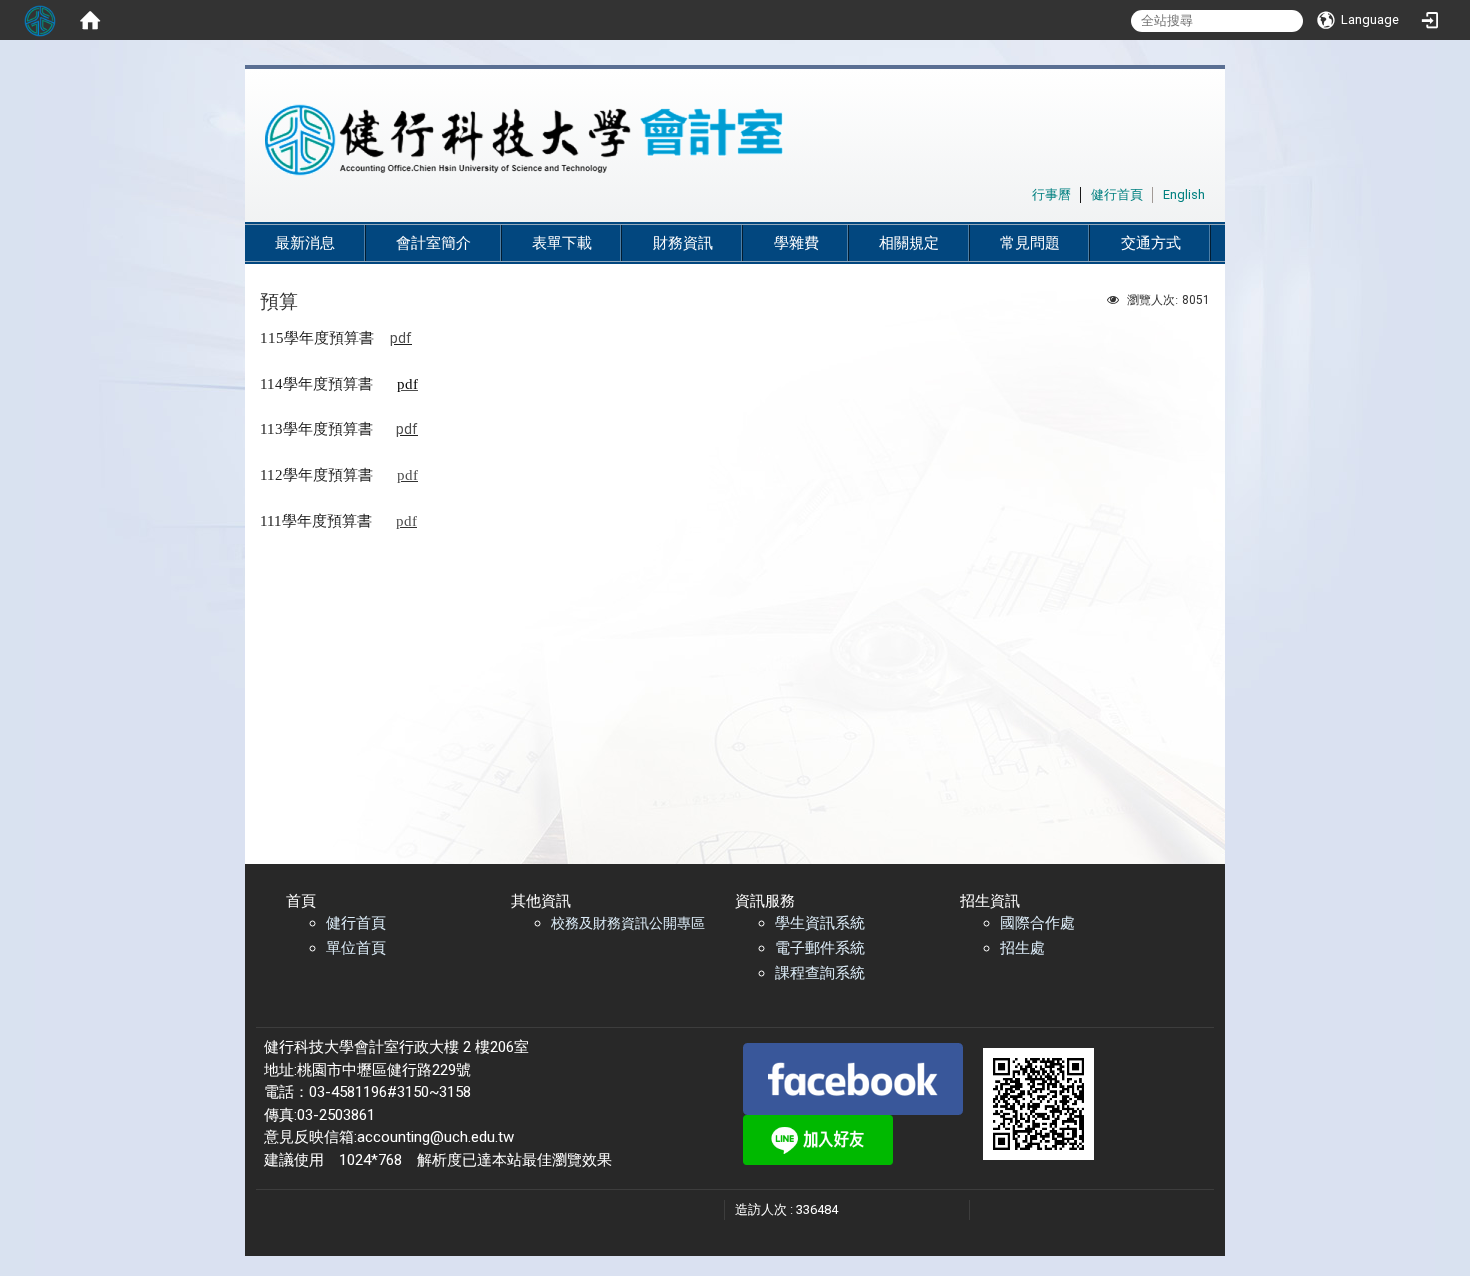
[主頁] (685, 140)
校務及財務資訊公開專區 (628, 923)
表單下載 (562, 243)
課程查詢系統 (820, 973)
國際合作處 (1037, 923)
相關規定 (909, 243)
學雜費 (796, 243)
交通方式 (1151, 243)
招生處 (1022, 948)
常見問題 (1030, 243)
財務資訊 (683, 243)
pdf (401, 338)
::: (1021, 191)
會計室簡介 (433, 243)
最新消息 (305, 243)
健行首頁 (356, 923)
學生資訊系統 (820, 923)
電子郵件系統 (820, 948)
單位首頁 (356, 948)
